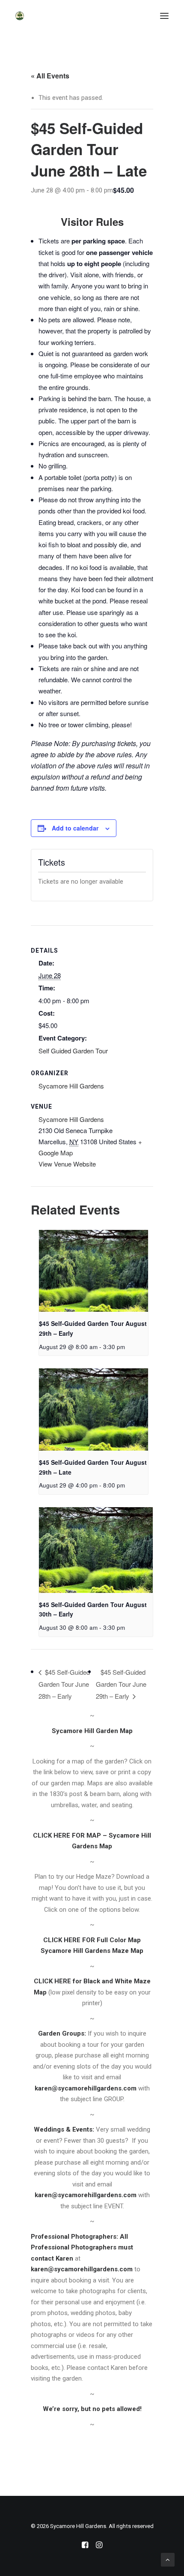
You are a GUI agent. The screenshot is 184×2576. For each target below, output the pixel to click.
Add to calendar (75, 828)
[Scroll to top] (168, 2559)
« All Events (50, 76)
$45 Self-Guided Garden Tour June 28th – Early (64, 1684)
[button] (164, 16)
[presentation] (93, 1271)
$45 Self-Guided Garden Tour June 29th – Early (121, 1684)
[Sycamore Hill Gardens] (20, 16)
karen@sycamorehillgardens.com (86, 2088)
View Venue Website (67, 1164)
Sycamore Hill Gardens (71, 1119)
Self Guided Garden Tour (73, 1051)
